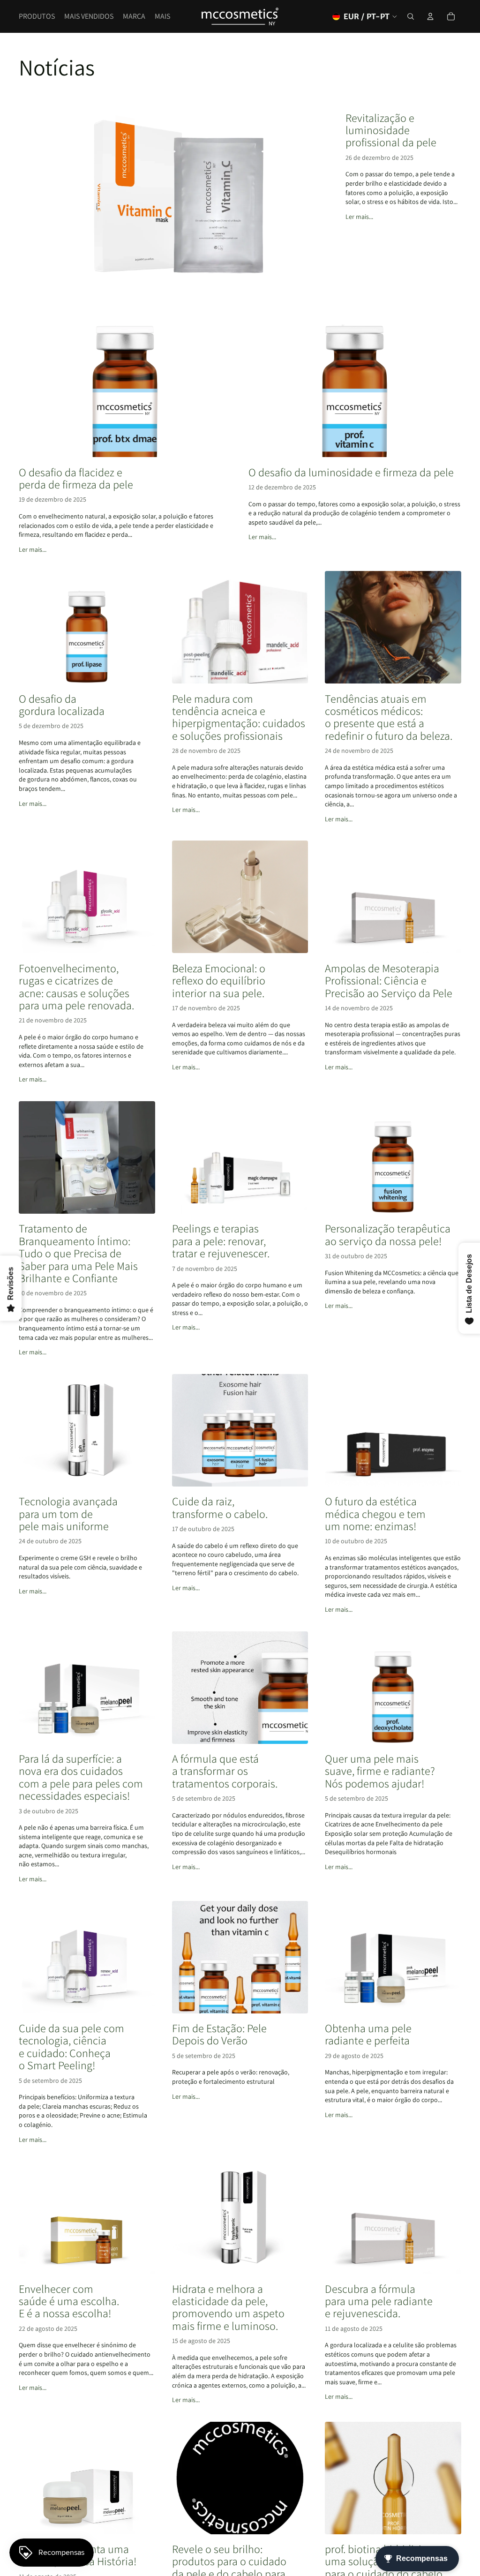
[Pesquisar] (411, 16)
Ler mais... (359, 217)
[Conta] (430, 16)
